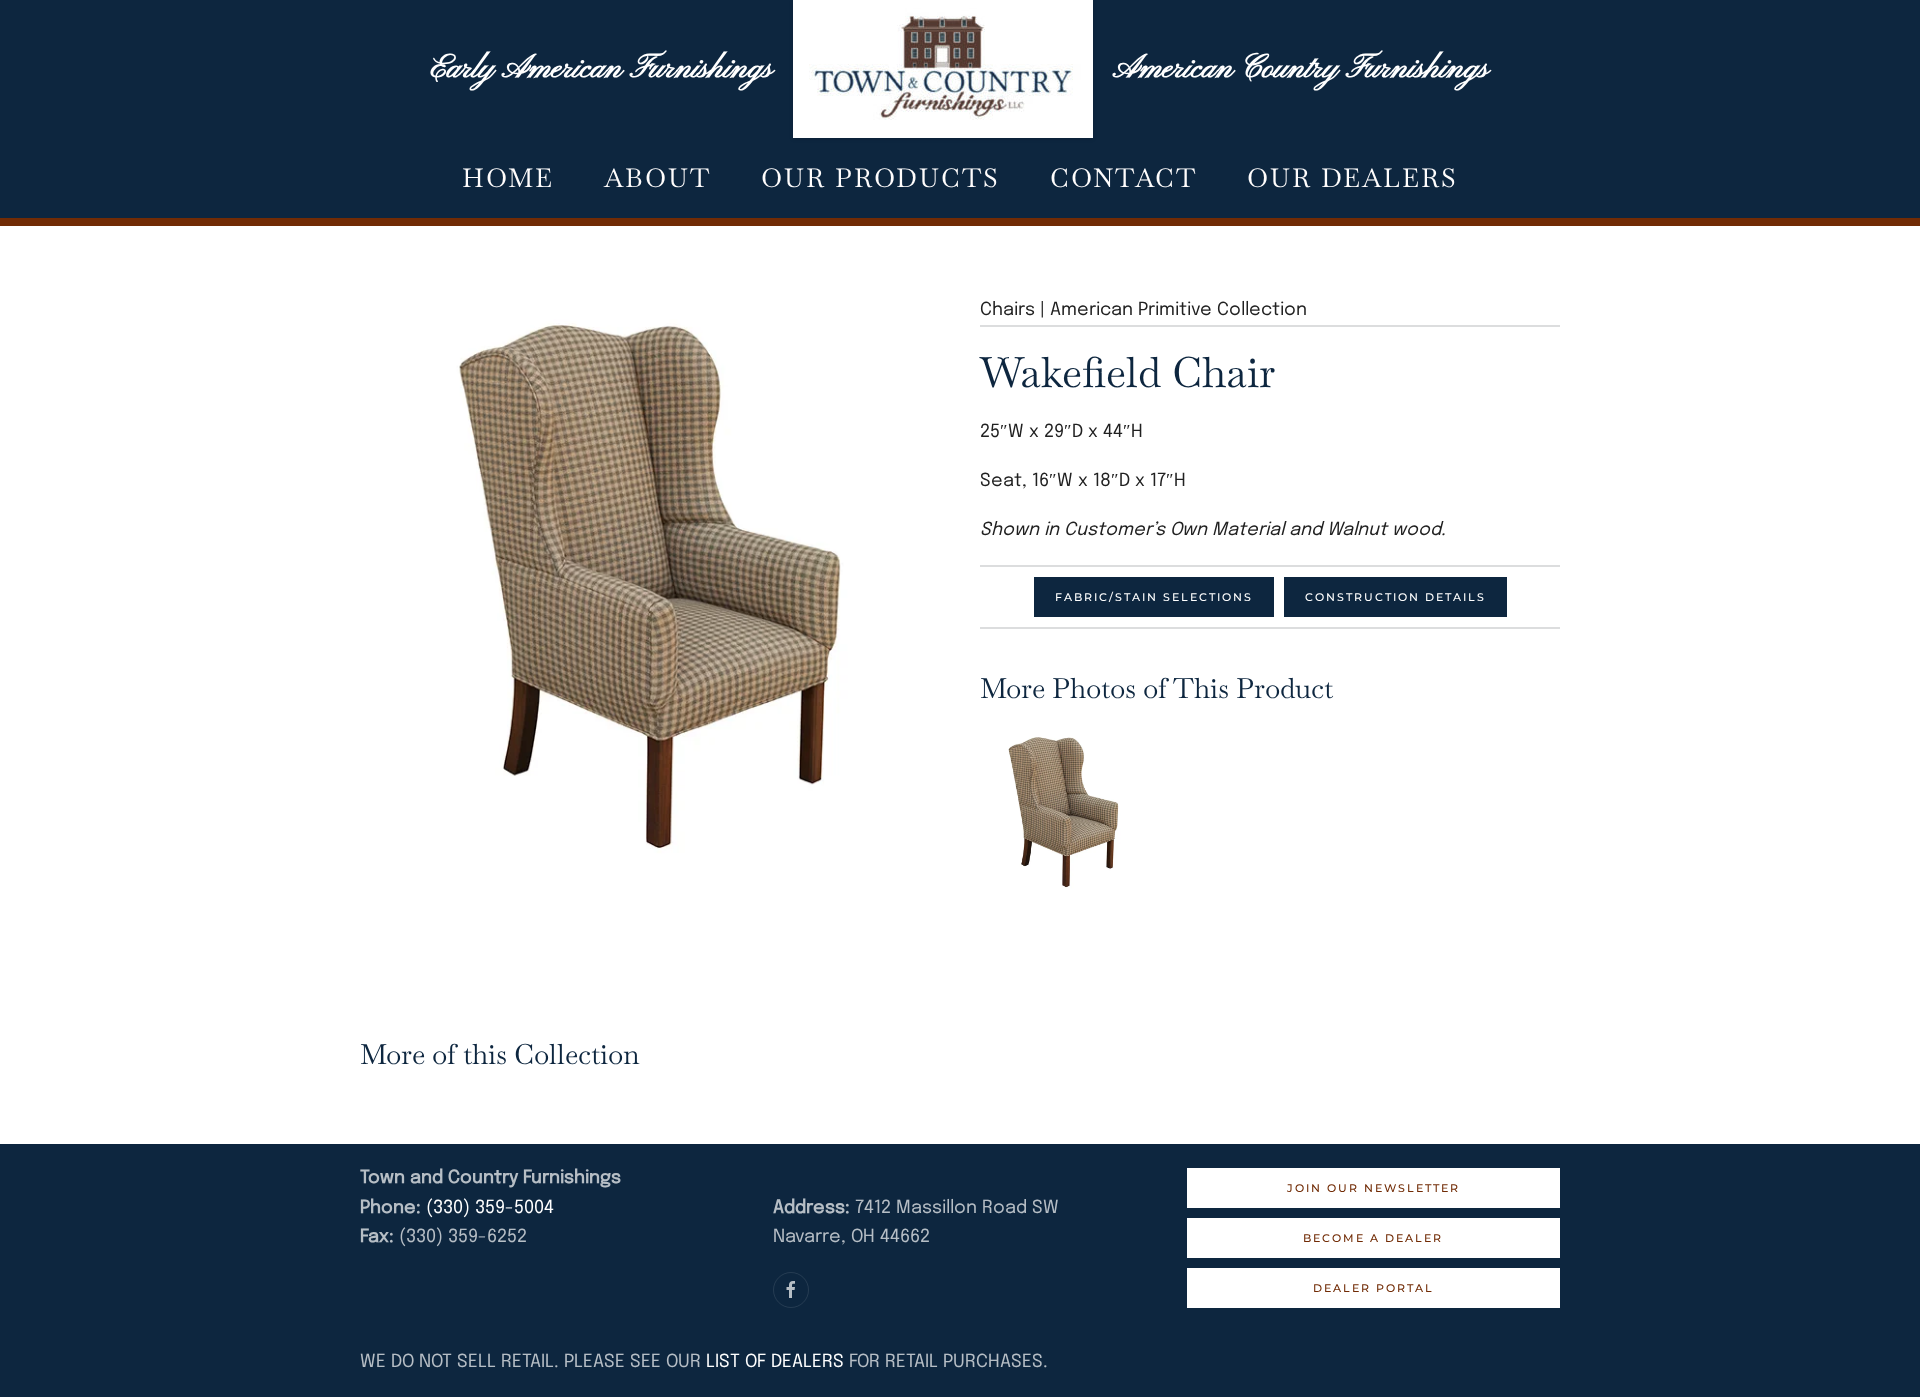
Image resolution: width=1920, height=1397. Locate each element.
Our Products (880, 178)
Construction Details (1395, 597)
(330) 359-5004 (487, 1208)
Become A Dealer (1373, 1238)
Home (508, 178)
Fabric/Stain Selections (1154, 597)
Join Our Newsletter (1373, 1188)
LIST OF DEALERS (775, 1362)
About (657, 178)
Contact (1123, 178)
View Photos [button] (1063, 811)
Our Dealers (1352, 178)
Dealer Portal (1373, 1288)
